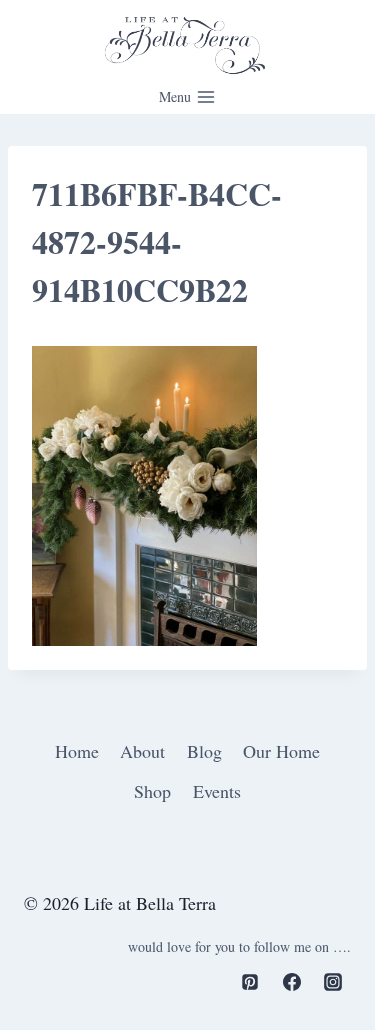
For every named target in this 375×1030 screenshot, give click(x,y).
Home (77, 751)
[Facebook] (292, 982)
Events (217, 791)
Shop (152, 791)
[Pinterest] (250, 982)
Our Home (281, 751)
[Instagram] (333, 982)
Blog (204, 751)
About (142, 751)
